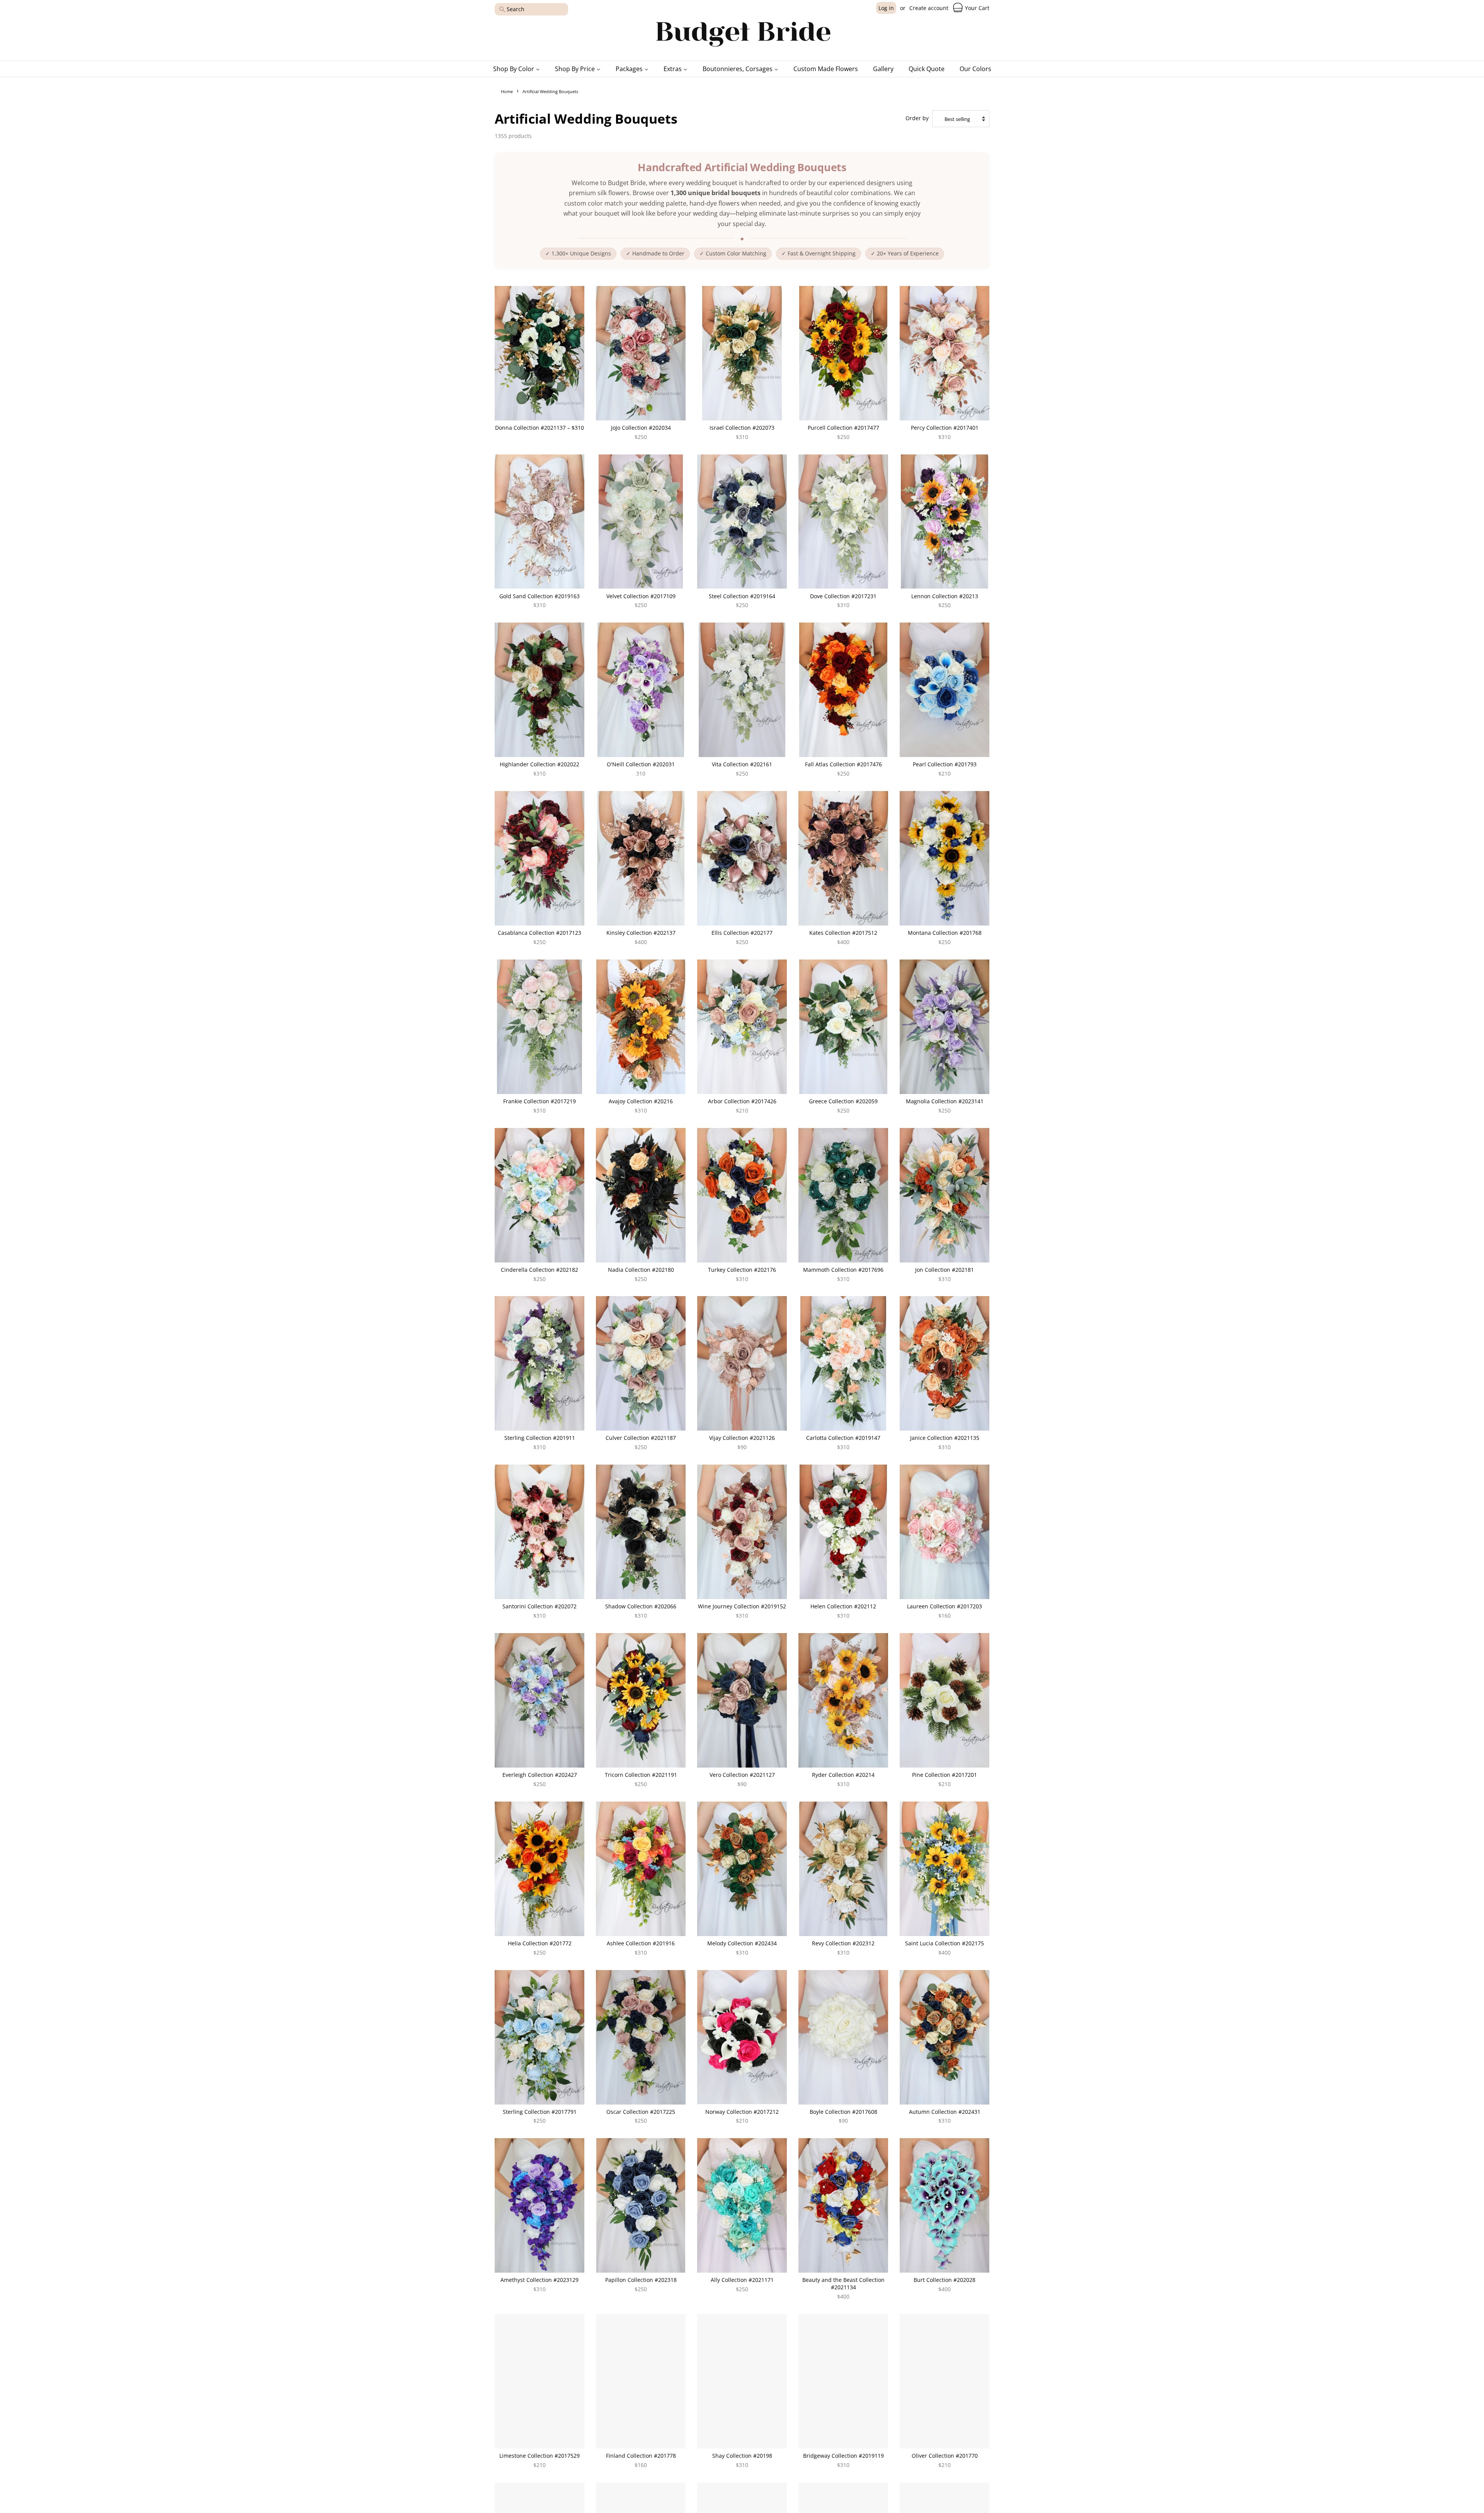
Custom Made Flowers (826, 69)
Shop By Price (576, 69)
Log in (886, 8)
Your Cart (976, 8)
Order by (917, 118)
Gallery (883, 69)
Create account (929, 8)
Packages (630, 69)
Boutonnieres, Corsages (738, 69)
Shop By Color (514, 69)
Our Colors (975, 69)
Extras (673, 69)
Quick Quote (927, 69)
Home (507, 91)
